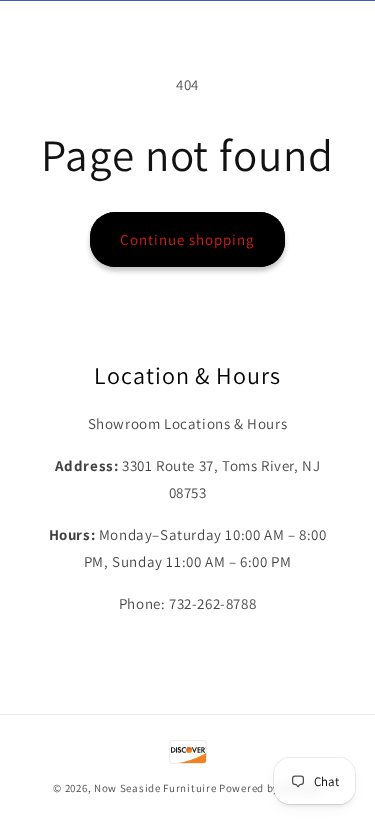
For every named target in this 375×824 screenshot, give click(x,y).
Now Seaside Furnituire (155, 788)
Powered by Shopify (270, 788)
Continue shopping (187, 239)
